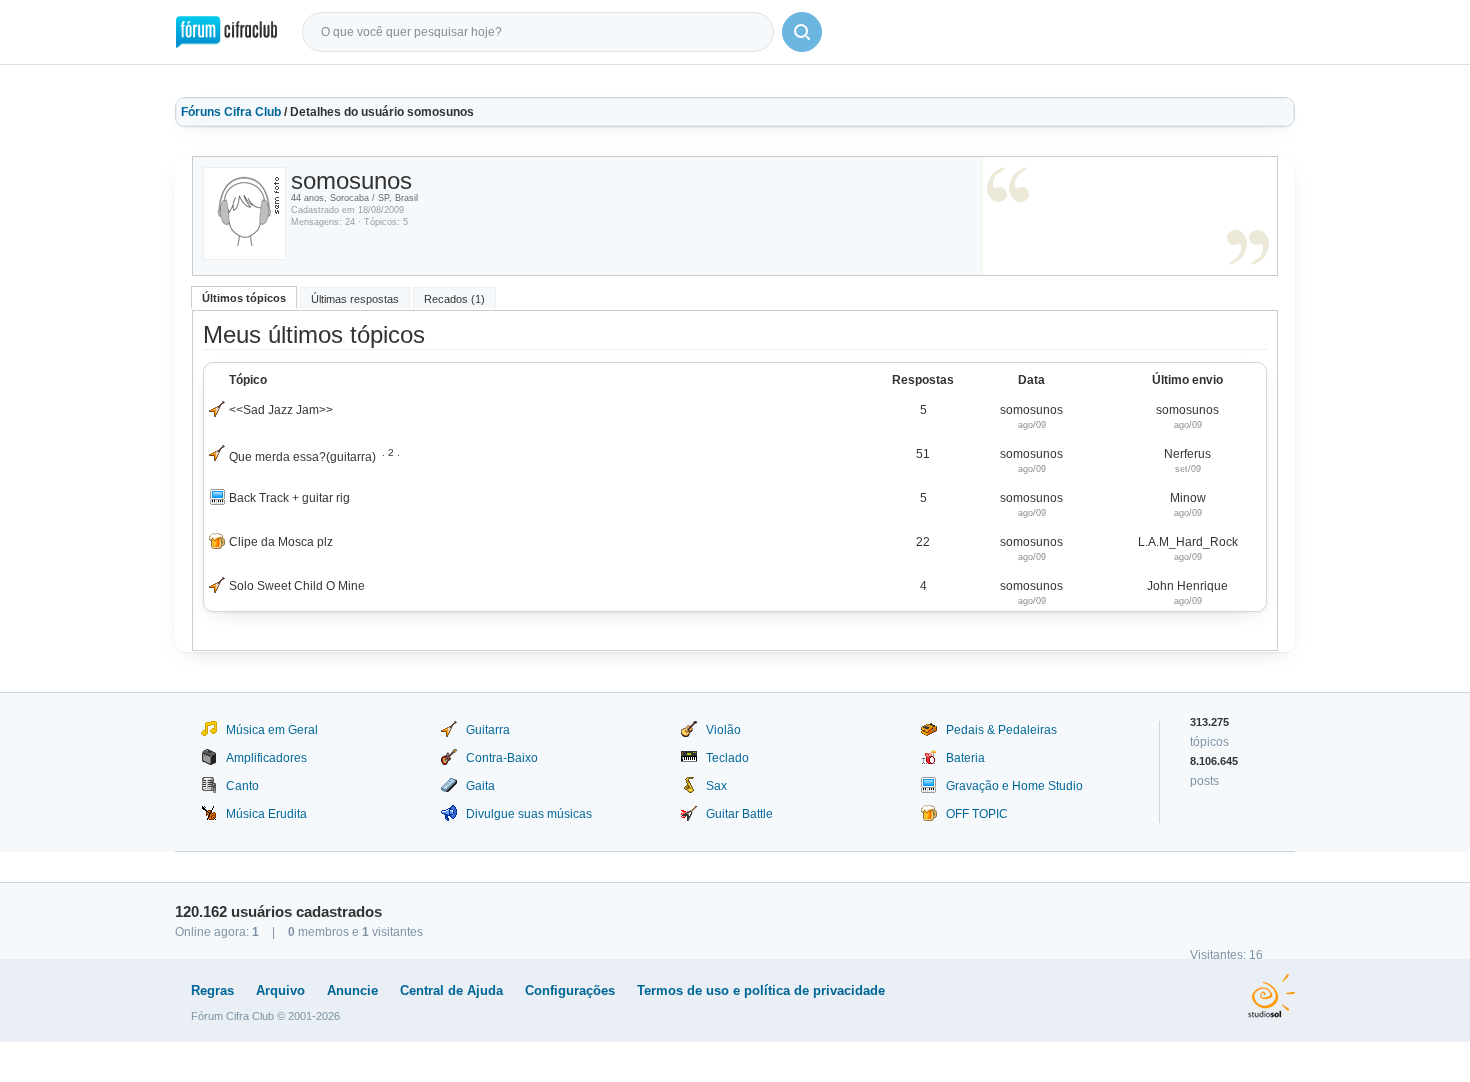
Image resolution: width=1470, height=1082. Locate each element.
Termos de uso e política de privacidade (761, 990)
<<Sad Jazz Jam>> (281, 410)
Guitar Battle (739, 814)
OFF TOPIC (977, 814)
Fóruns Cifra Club (231, 112)
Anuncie (352, 990)
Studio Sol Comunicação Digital (1271, 996)
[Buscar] (802, 32)
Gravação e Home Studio (1014, 786)
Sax (716, 786)
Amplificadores (266, 758)
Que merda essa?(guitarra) (302, 457)
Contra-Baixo (502, 758)
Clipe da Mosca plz (281, 542)
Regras (212, 990)
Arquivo (280, 990)
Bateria (965, 758)
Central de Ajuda (451, 990)
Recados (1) (454, 299)
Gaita (480, 786)
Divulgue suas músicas (529, 814)
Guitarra (488, 730)
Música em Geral (272, 730)
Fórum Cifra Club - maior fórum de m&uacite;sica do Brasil (226, 32)
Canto (242, 786)
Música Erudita (266, 814)
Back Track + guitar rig (289, 498)
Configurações (570, 990)
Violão (723, 730)
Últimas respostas (355, 299)
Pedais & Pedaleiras (1001, 730)
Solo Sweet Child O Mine (297, 586)
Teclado (727, 758)
